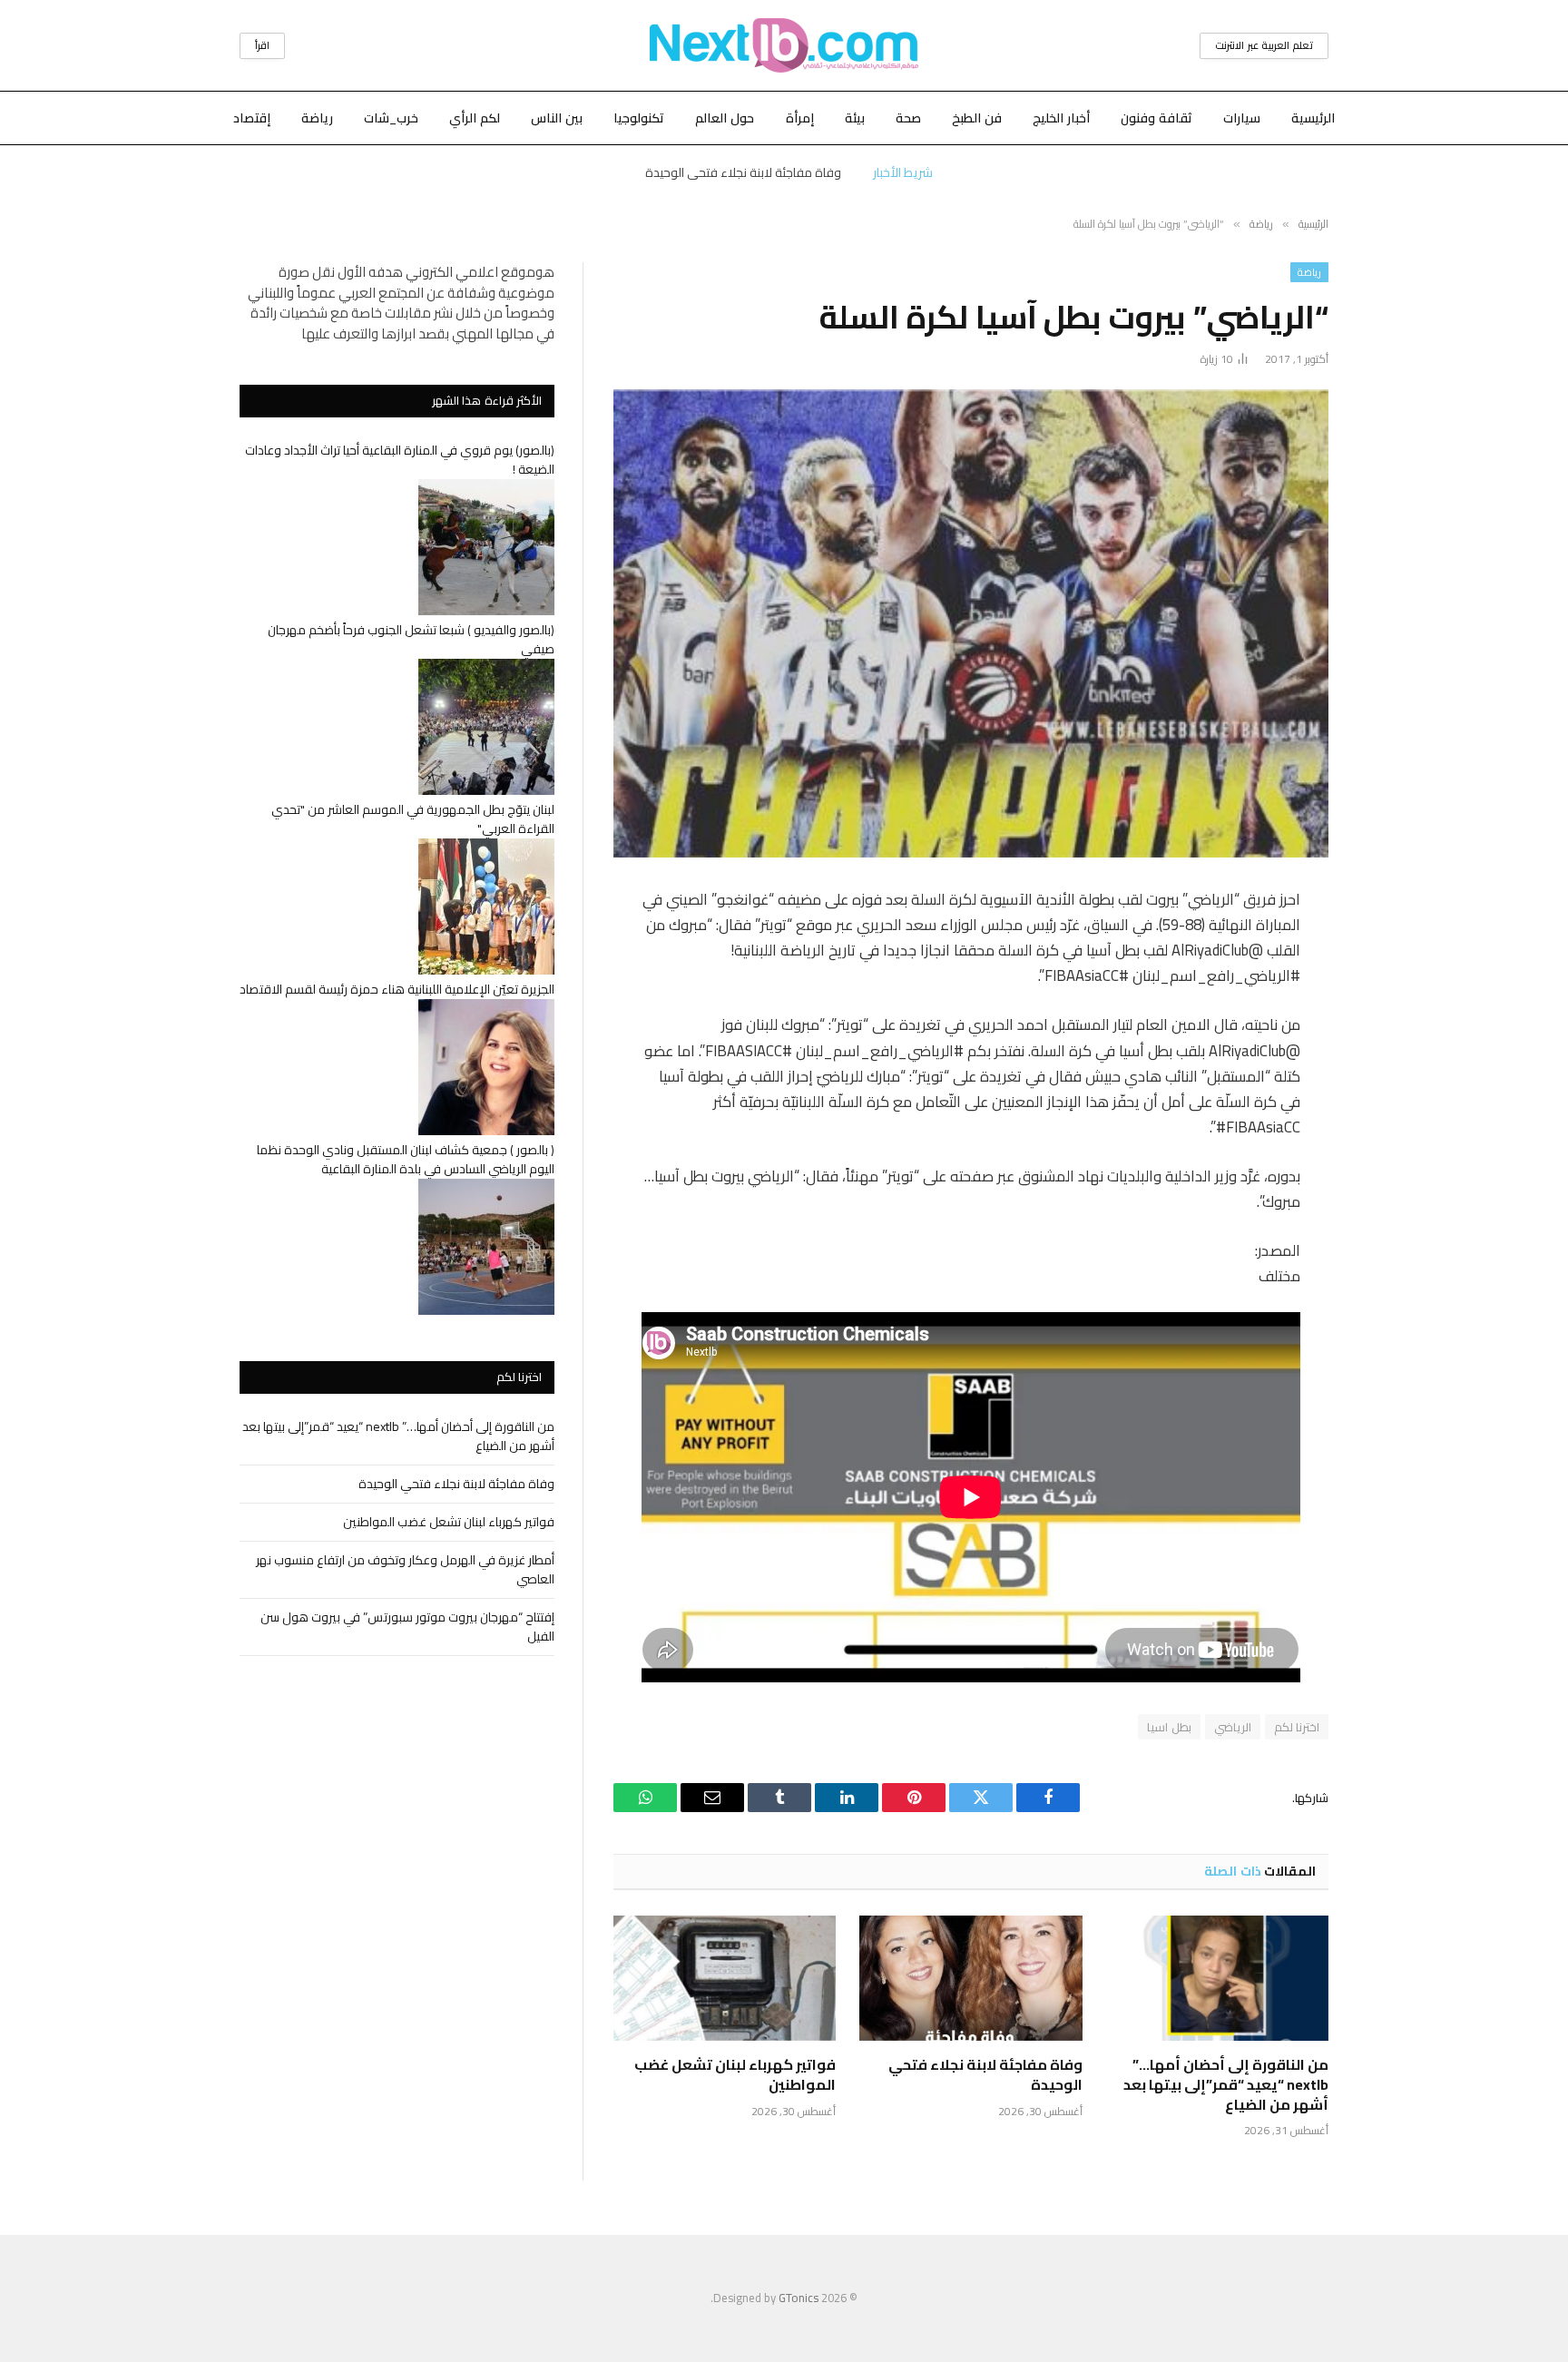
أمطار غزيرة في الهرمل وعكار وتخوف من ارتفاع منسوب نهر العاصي (405, 1569)
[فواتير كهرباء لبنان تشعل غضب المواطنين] (725, 1978)
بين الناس (557, 118)
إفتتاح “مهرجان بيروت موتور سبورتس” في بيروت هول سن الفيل (407, 1627)
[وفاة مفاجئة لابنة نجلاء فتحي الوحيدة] (970, 1978)
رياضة (317, 118)
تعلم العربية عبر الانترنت (1264, 45)
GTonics (799, 2298)
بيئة (855, 118)
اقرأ (262, 45)
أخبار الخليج (1061, 118)
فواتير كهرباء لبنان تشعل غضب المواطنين (735, 2075)
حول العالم (725, 118)
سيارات (1242, 118)
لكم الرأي (475, 118)
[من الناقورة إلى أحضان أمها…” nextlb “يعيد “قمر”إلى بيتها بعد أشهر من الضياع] (1217, 1978)
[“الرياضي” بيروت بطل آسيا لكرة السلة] (971, 624)
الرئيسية (1313, 118)
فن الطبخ (977, 118)
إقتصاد (252, 118)
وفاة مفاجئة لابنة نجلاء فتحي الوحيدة (743, 172)
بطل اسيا (1169, 1727)
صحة (908, 118)
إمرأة (800, 118)
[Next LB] (784, 45)
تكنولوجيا (639, 118)
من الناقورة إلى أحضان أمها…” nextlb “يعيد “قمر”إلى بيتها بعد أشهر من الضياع (1226, 2085)
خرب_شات (391, 118)
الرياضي (1233, 1727)
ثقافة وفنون (1156, 118)
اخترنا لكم (1297, 1727)
